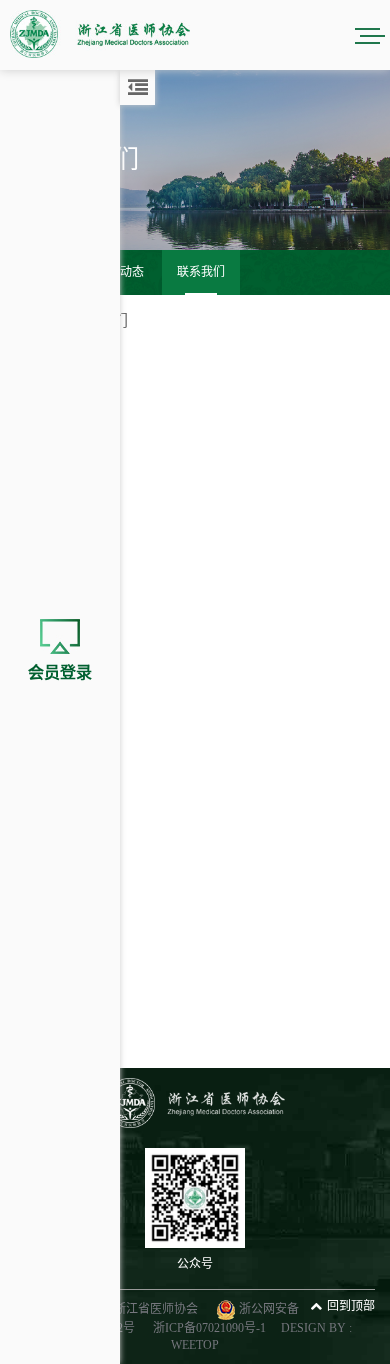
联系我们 (201, 272)
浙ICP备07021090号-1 (209, 1328)
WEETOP (195, 1345)
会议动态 (120, 272)
